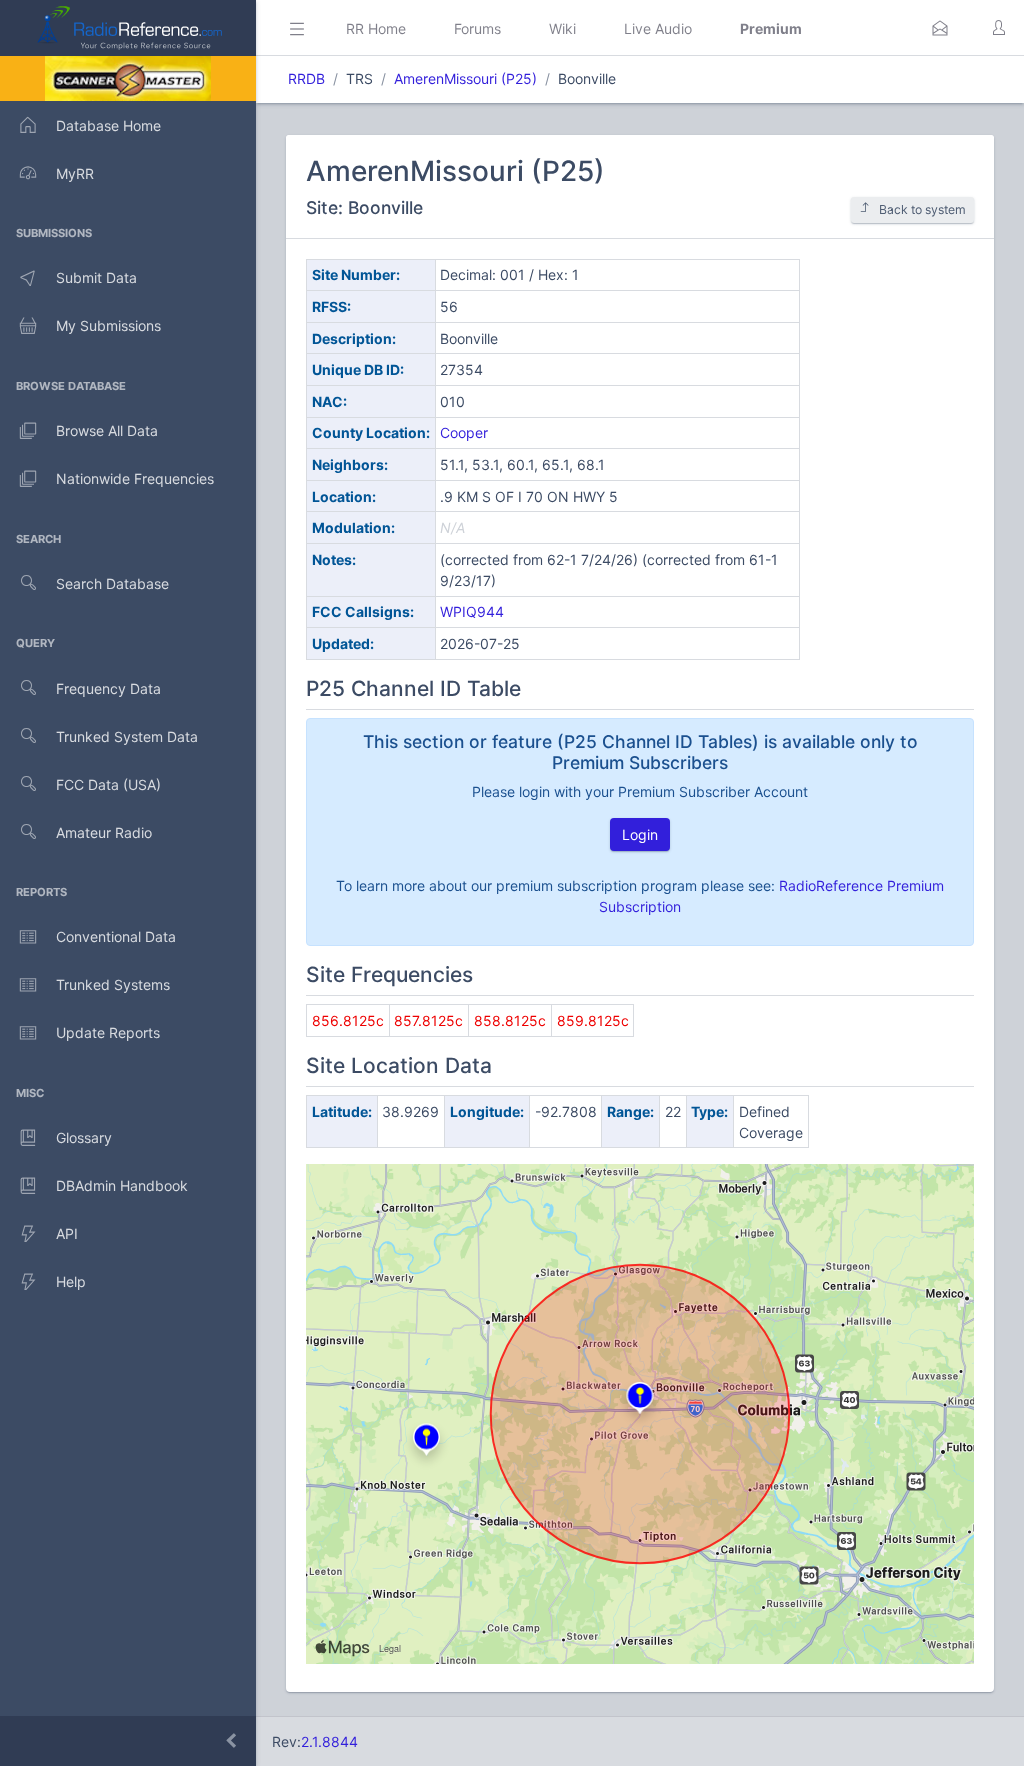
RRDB (306, 78)
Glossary (84, 1137)
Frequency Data (108, 688)
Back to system (922, 209)
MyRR (75, 173)
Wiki (562, 28)
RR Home (376, 28)
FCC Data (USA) (108, 784)
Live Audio (658, 28)
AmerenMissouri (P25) (465, 78)
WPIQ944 (472, 611)
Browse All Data (107, 430)
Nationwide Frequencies (135, 478)
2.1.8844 (329, 1741)
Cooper (464, 432)
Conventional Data (116, 936)
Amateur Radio (104, 832)
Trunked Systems (113, 984)
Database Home (108, 125)
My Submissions (108, 325)
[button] (940, 28)
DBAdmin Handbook (122, 1185)
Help (71, 1281)
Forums (477, 28)
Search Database (112, 583)
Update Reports (108, 1032)
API (67, 1233)
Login (640, 834)
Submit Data (96, 277)
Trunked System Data (127, 736)
